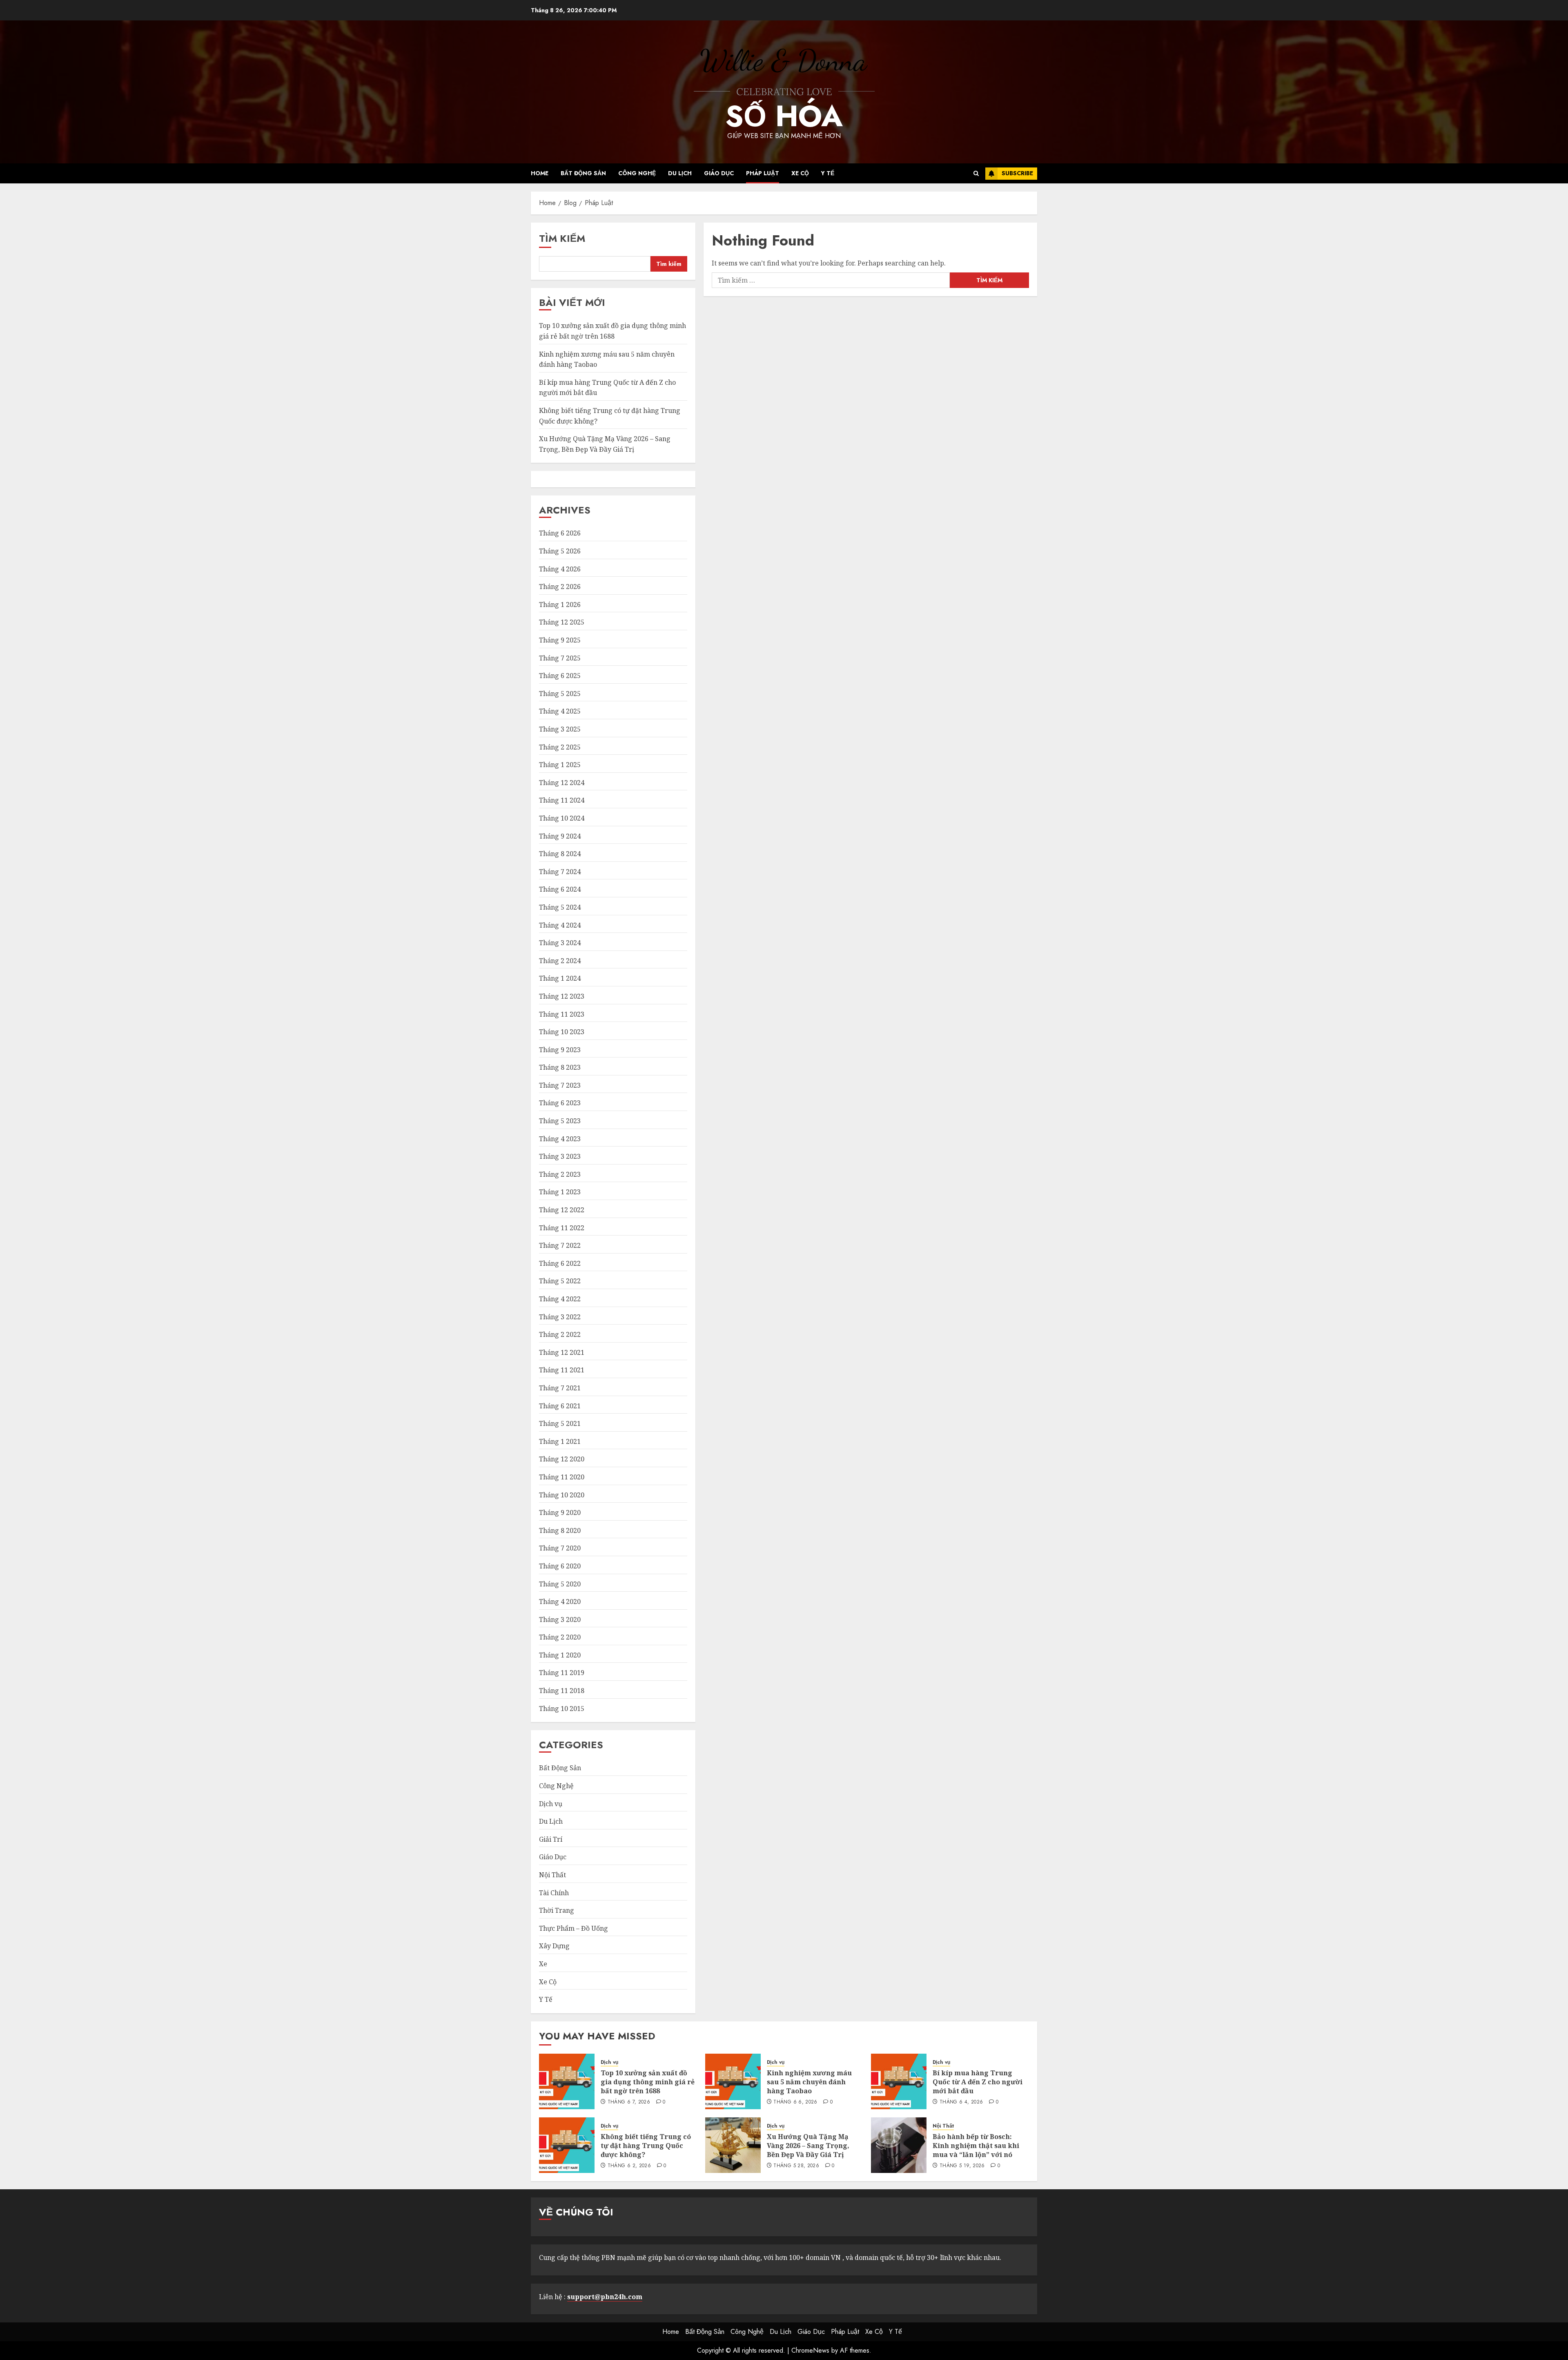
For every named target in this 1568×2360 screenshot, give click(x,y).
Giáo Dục (719, 173)
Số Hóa (784, 116)
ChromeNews (810, 2350)
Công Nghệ (637, 173)
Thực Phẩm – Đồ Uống (574, 1928)
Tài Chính (554, 1893)
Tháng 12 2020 (562, 1459)
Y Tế (828, 173)
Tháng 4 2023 (560, 1139)
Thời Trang (557, 1910)
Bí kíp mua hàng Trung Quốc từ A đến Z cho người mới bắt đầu (978, 2082)
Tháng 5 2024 (560, 907)
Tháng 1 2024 (560, 978)
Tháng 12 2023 (562, 996)
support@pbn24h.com (605, 2297)
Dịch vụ (551, 1804)
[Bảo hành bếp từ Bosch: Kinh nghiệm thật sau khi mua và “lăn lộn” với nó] (899, 2145)
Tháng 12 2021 (562, 1352)
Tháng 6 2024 (560, 889)
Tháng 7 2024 (560, 872)
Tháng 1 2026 (560, 604)
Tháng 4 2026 (560, 569)
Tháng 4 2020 (560, 1602)
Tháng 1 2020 (560, 1655)
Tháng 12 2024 (562, 783)
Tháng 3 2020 (560, 1619)
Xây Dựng (554, 1946)
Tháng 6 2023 (560, 1103)
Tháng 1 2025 (560, 765)
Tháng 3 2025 (560, 729)
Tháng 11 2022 (562, 1228)
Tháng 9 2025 (560, 640)
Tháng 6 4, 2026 (961, 2102)
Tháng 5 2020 (560, 1584)
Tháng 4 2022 (560, 1299)
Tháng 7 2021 (560, 1388)
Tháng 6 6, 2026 (795, 2102)
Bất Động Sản (583, 173)
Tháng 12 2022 (562, 1210)
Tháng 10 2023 (562, 1032)
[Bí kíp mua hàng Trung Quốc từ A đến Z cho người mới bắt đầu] (899, 2081)
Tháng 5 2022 (560, 1281)
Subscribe (1017, 173)
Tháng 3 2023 (560, 1156)
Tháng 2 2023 (560, 1174)
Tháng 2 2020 (560, 1637)
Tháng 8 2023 (560, 1067)
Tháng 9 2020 (560, 1512)
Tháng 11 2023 (562, 1014)
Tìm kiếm (562, 238)
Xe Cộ (800, 173)
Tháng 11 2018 (562, 1691)
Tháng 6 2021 (560, 1406)
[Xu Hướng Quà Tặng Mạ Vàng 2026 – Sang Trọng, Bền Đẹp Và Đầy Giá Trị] (733, 2145)
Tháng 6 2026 (560, 533)
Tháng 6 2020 (560, 1566)
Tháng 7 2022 (560, 1245)
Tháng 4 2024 (560, 925)
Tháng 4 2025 (560, 711)
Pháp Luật (763, 173)
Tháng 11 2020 (562, 1477)
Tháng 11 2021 (562, 1370)
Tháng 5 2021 (560, 1423)
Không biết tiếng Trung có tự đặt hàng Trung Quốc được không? (646, 2146)
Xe (543, 1964)
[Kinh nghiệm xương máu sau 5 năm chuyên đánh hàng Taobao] (733, 2081)
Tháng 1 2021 (560, 1441)
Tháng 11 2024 (562, 800)
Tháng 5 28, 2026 (796, 2166)
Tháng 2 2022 (560, 1334)
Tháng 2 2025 (560, 747)
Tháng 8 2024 (560, 854)
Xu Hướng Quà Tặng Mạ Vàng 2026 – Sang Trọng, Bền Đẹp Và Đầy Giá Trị (808, 2146)
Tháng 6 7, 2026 (629, 2102)
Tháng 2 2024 (560, 961)
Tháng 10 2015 (562, 1709)
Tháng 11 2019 (562, 1673)
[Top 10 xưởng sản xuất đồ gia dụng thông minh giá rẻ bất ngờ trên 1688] (567, 2081)
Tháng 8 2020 (560, 1530)
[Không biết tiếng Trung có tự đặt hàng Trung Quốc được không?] (567, 2145)
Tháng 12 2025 (562, 622)
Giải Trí (551, 1839)
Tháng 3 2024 (560, 943)
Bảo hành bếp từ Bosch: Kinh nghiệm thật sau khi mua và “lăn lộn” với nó (976, 2146)
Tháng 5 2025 (560, 694)
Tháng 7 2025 (560, 658)
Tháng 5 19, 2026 (962, 2166)
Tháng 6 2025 (560, 676)
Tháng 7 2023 (560, 1085)
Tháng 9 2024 (560, 836)
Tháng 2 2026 (560, 587)
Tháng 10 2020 (562, 1495)
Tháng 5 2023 (560, 1121)
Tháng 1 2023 (560, 1192)
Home (540, 173)
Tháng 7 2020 (560, 1548)
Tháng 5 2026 (560, 551)
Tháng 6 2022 (560, 1263)
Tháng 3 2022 (560, 1317)
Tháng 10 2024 (562, 818)
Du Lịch (680, 173)
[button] (976, 173)
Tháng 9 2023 (560, 1050)
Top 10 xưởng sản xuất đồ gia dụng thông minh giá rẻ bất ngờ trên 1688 (648, 2082)
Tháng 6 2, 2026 (629, 2166)
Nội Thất (552, 1875)
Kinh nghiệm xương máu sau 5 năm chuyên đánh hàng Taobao (809, 2082)
